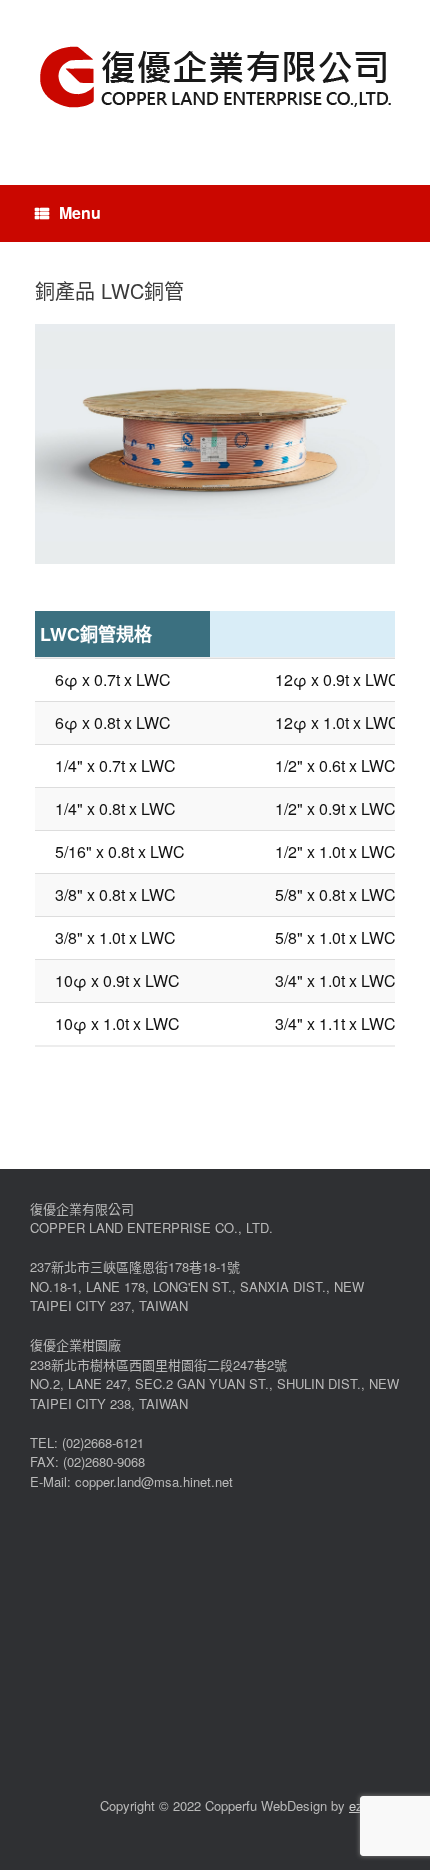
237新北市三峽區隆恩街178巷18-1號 (135, 1266)
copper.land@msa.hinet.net (154, 1481)
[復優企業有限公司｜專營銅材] (215, 77)
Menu (80, 212)
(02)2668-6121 (103, 1442)
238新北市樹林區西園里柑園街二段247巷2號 (158, 1364)
